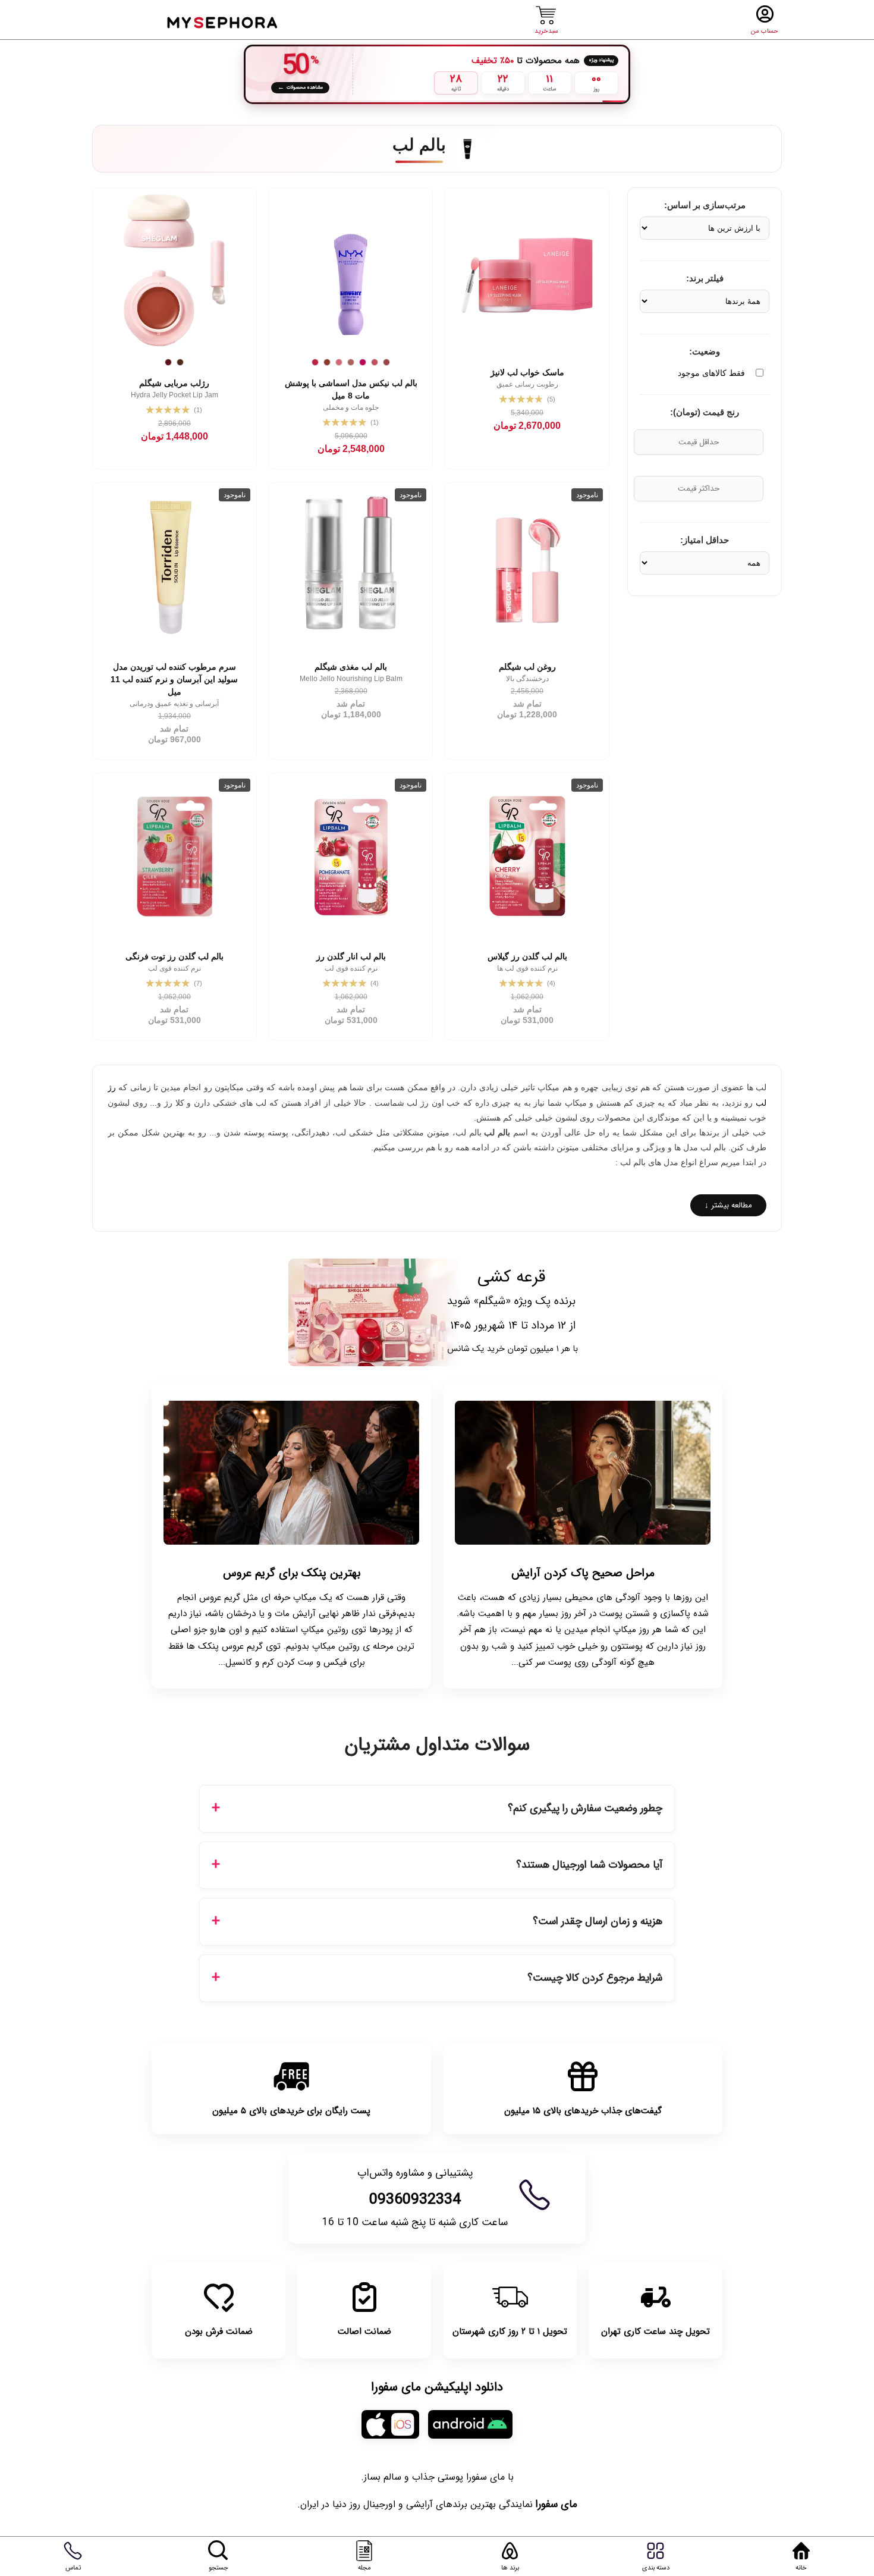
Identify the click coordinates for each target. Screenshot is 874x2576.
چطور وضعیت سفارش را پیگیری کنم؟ (585, 1808)
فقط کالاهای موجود (711, 373)
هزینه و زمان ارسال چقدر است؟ (598, 1921)
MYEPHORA (223, 21)
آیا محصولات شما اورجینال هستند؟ (589, 1865)
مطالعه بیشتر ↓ (728, 1205)
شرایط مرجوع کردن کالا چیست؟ (595, 1978)
